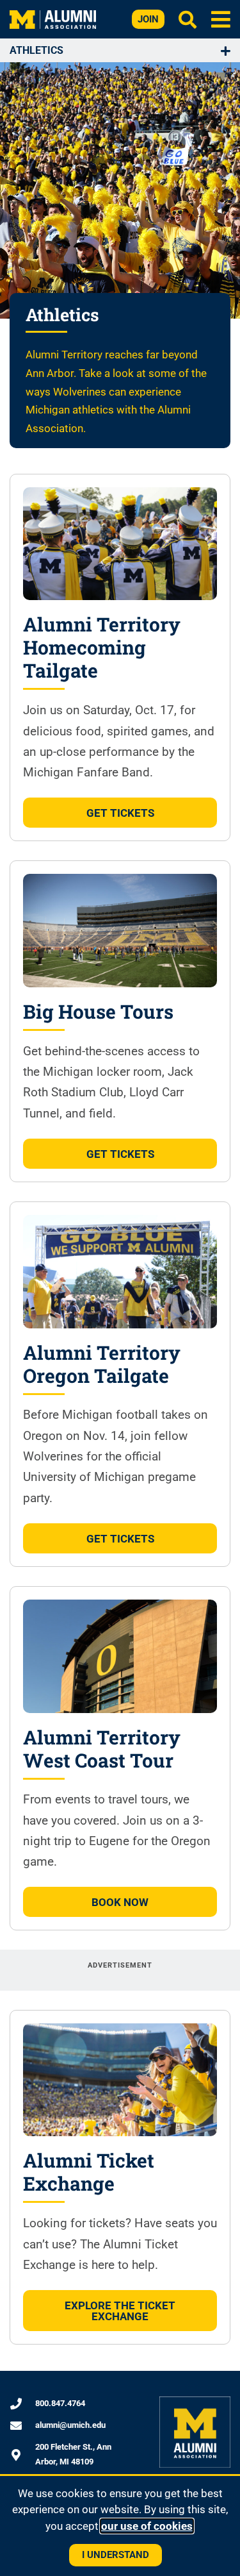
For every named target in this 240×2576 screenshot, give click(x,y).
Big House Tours (98, 1011)
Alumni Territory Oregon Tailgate (102, 1364)
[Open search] (188, 19)
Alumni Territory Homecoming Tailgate (102, 647)
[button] (220, 19)
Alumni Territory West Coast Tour (102, 1749)
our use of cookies (147, 2526)
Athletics (36, 50)
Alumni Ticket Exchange (89, 2172)
